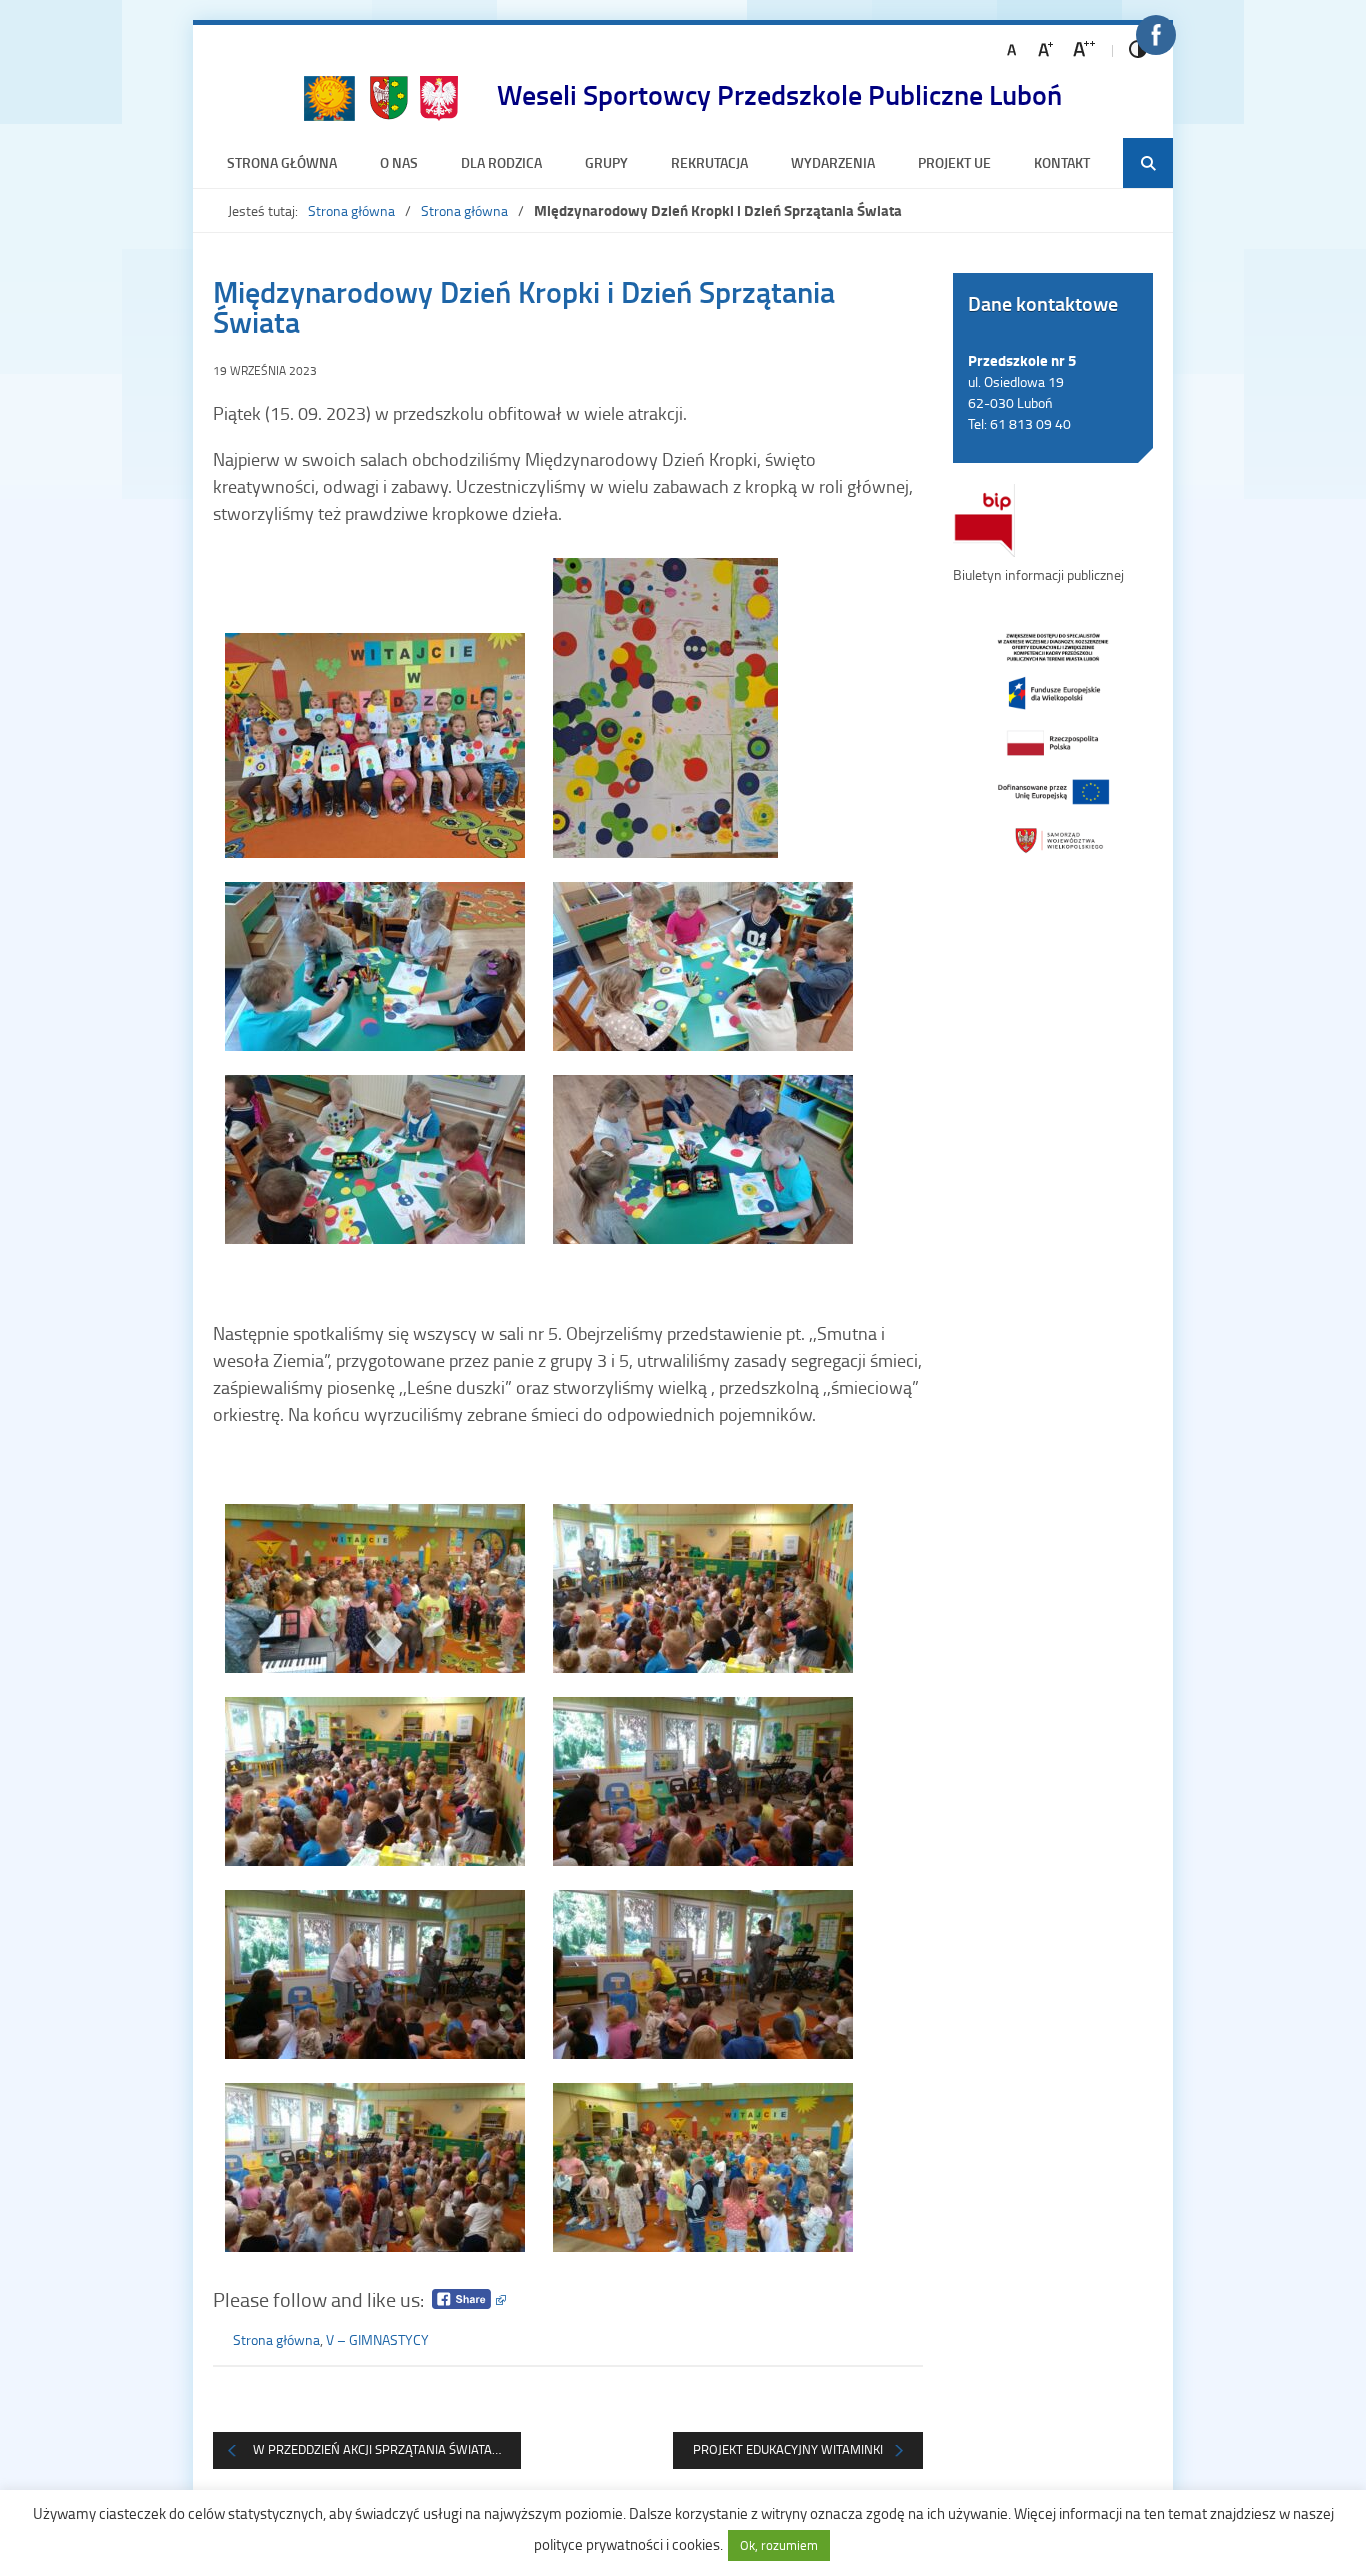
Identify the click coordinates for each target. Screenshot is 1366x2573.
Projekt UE (954, 162)
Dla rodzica (501, 162)
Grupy (606, 162)
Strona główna (282, 162)
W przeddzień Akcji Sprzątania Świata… (377, 2449)
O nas (399, 162)
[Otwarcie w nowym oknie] (1053, 741)
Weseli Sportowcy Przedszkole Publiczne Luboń (779, 94)
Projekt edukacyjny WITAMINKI (788, 2449)
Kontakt (1062, 162)
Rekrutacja (709, 162)
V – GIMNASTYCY (377, 2339)
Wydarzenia (833, 162)
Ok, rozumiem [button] (779, 2545)
